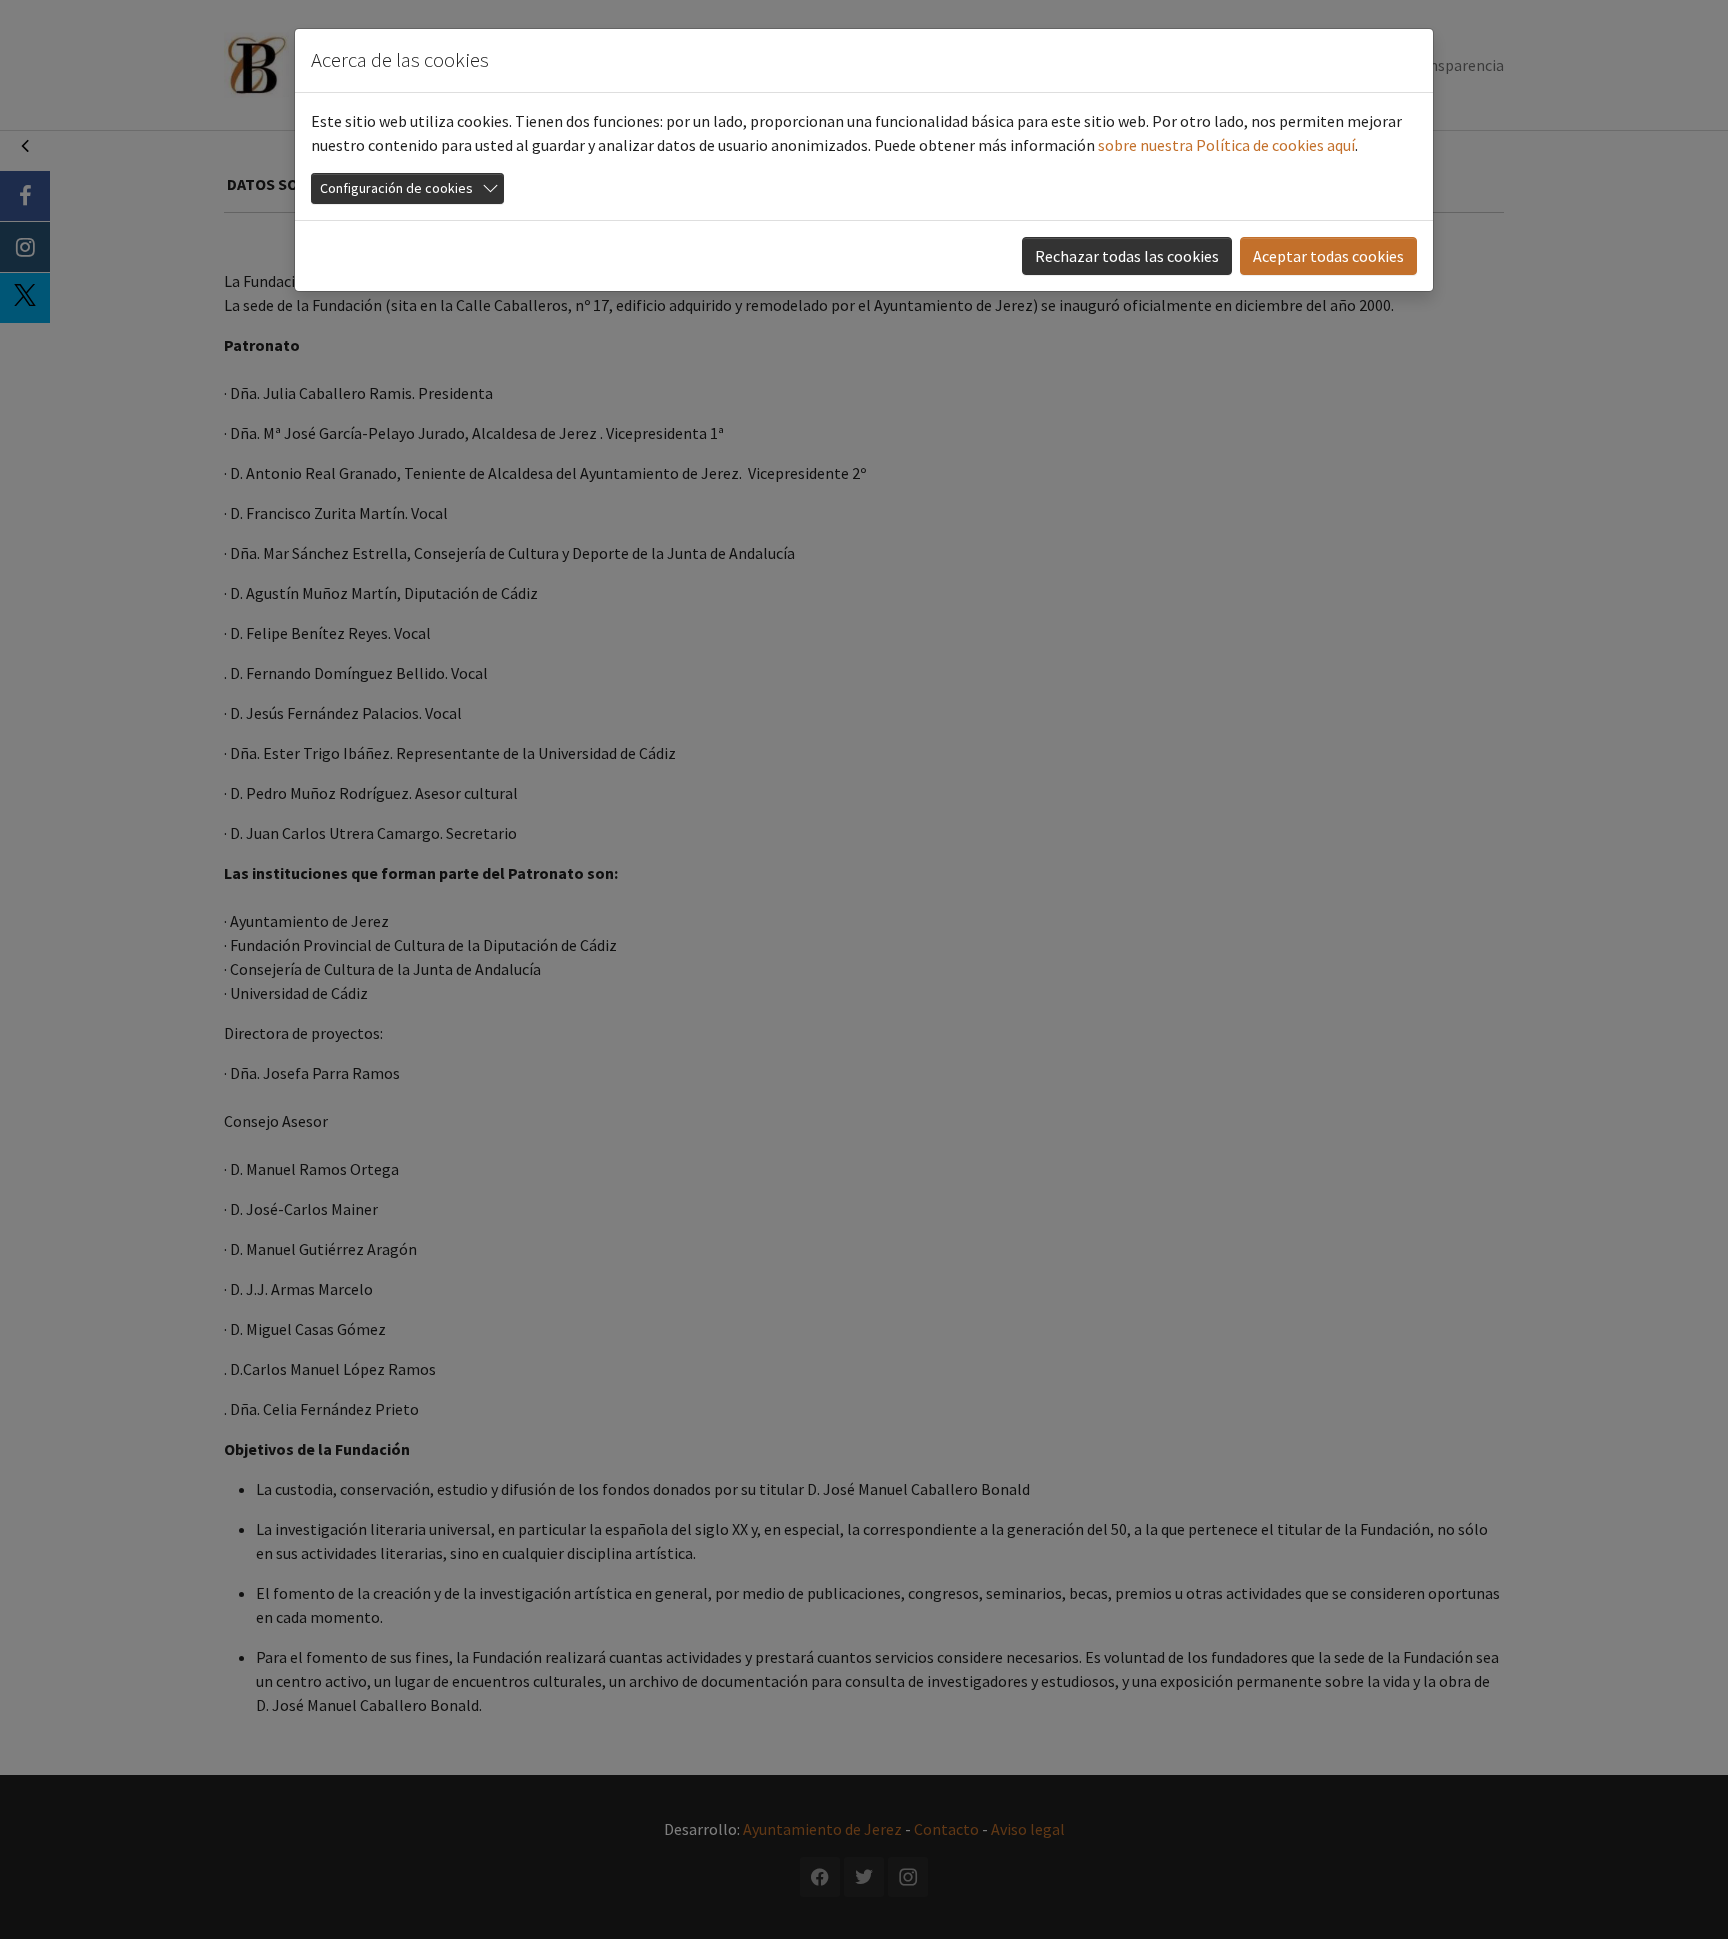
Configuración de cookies (396, 188)
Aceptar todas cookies (1328, 256)
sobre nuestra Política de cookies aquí (1226, 145)
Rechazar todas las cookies (1127, 256)
